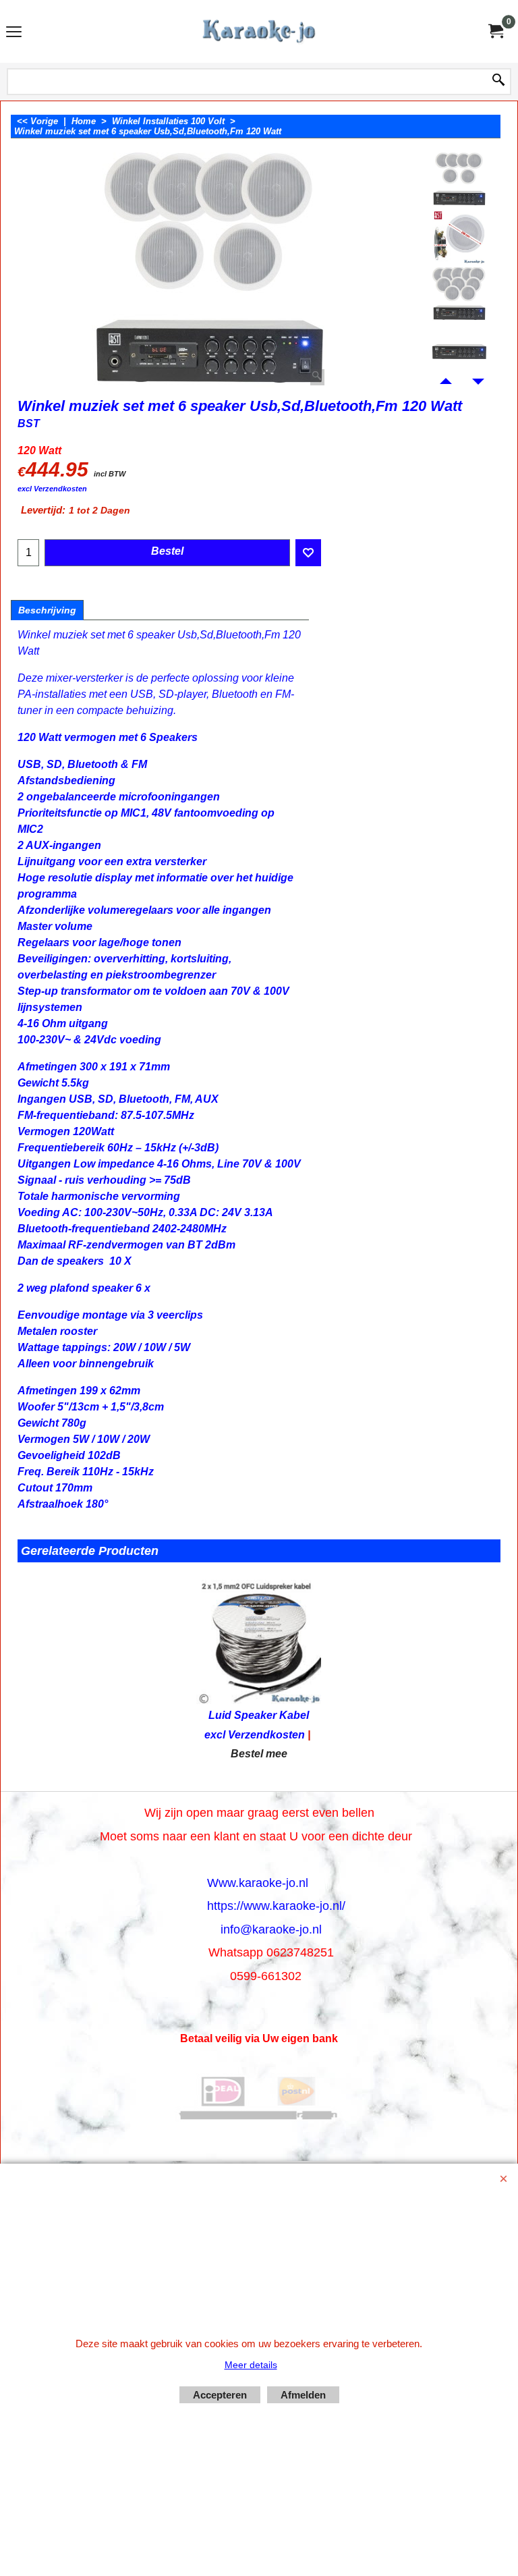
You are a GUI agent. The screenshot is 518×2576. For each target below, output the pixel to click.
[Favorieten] (308, 553)
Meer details (251, 2365)
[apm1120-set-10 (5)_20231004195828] (460, 294)
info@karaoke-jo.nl (271, 1929)
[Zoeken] (498, 81)
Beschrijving (47, 610)
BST (29, 423)
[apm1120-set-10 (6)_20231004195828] (460, 237)
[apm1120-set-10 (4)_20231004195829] (460, 352)
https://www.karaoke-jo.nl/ (276, 1906)
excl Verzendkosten (52, 489)
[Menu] (14, 33)
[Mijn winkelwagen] (495, 31)
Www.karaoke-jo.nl (258, 1883)
